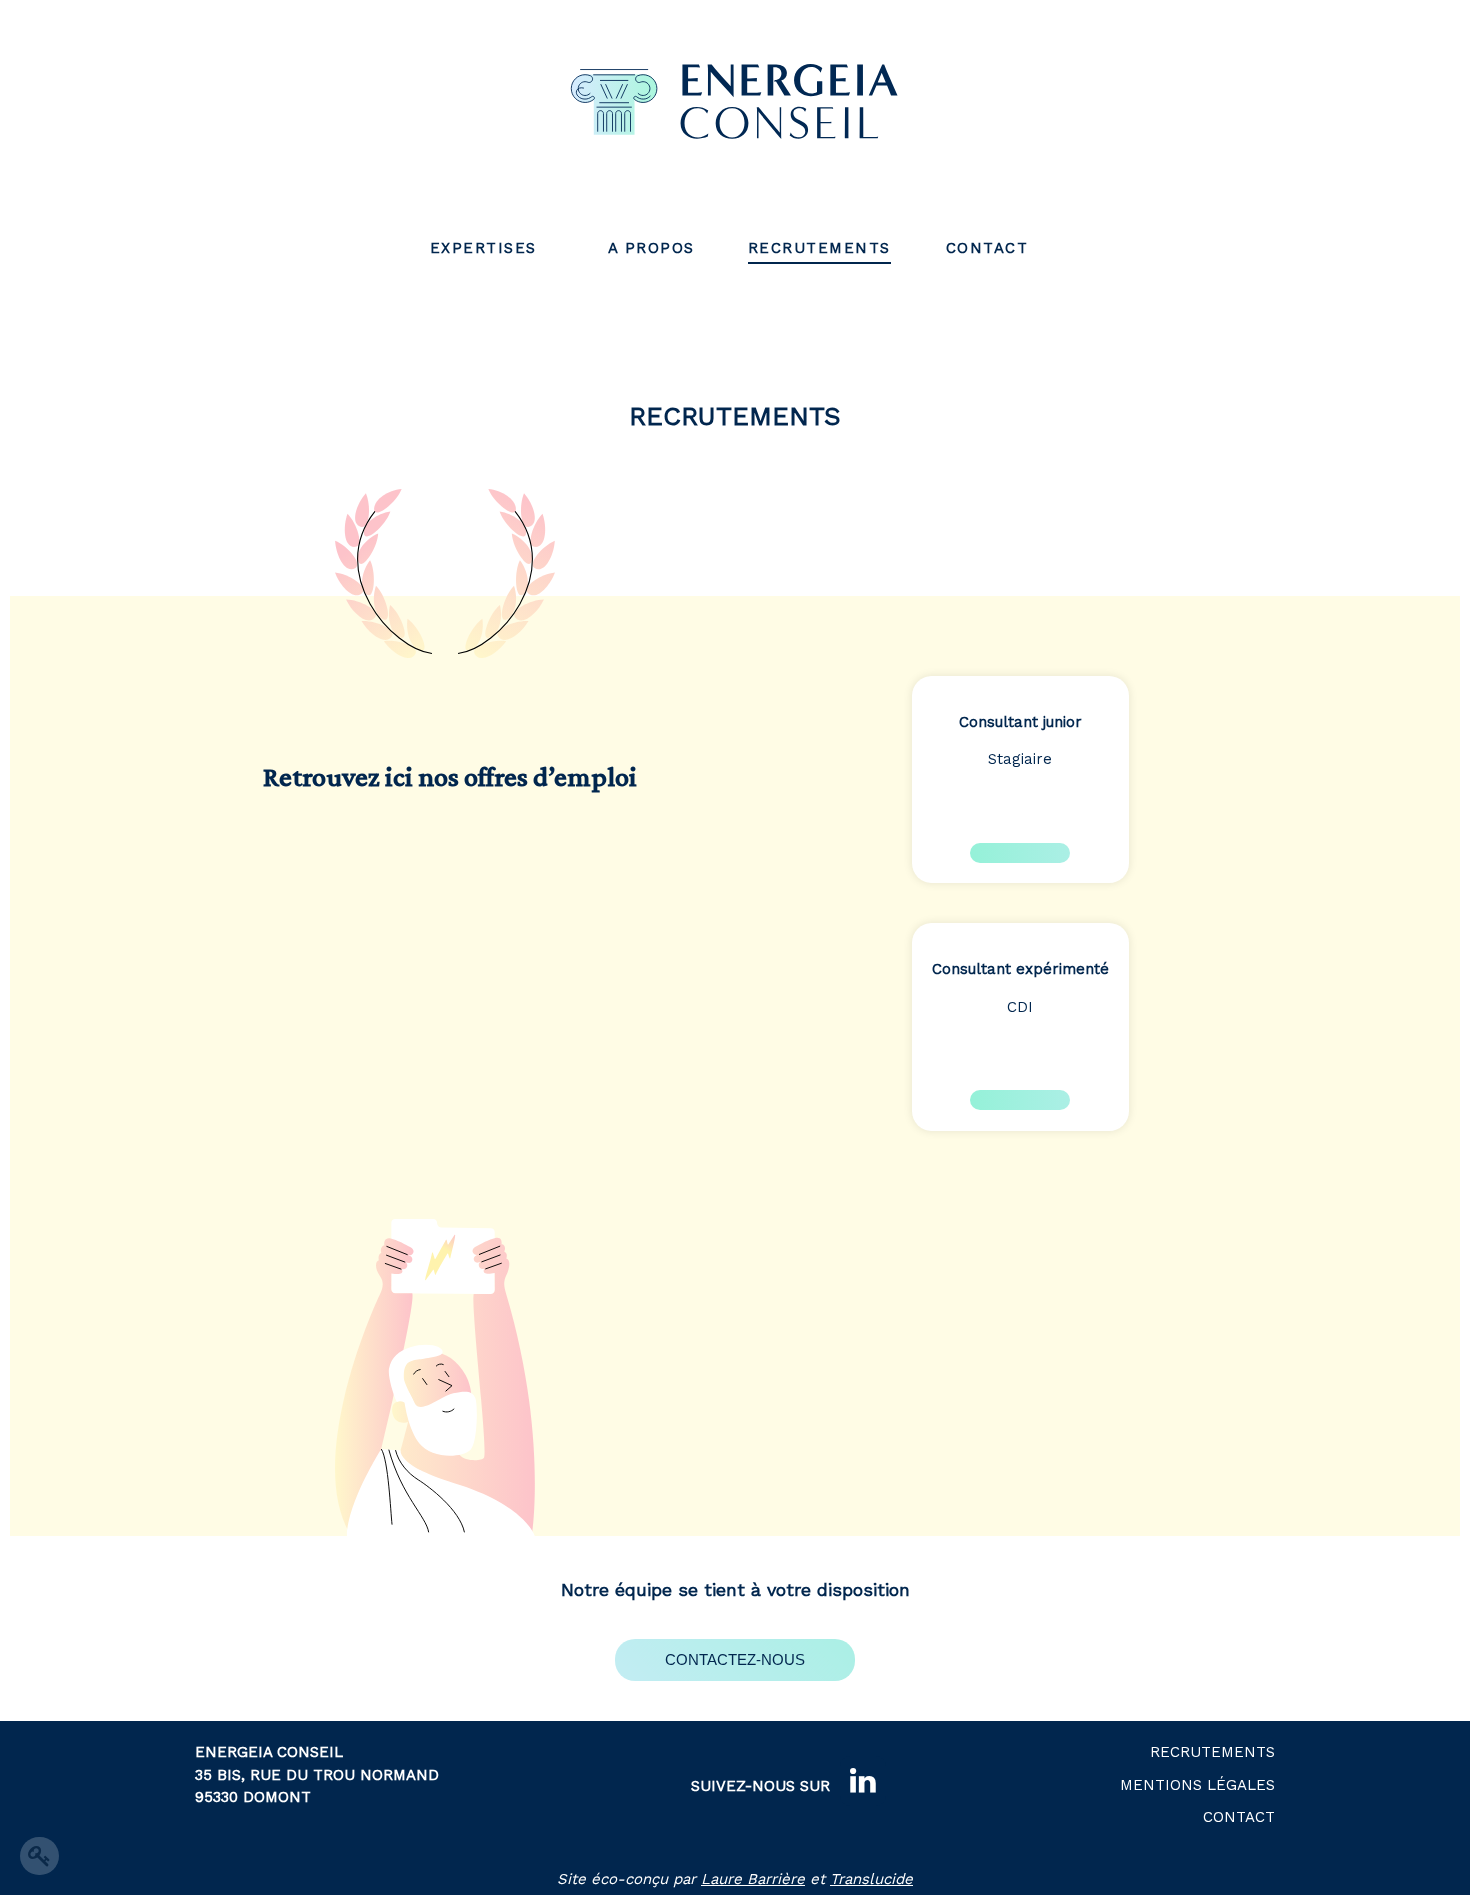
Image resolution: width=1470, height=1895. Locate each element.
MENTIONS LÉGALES (1197, 1785)
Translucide (871, 1879)
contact (987, 248)
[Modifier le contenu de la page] (39, 1856)
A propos (651, 248)
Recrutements (819, 248)
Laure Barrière (753, 1879)
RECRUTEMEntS (1212, 1752)
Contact (1239, 1817)
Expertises (483, 248)
